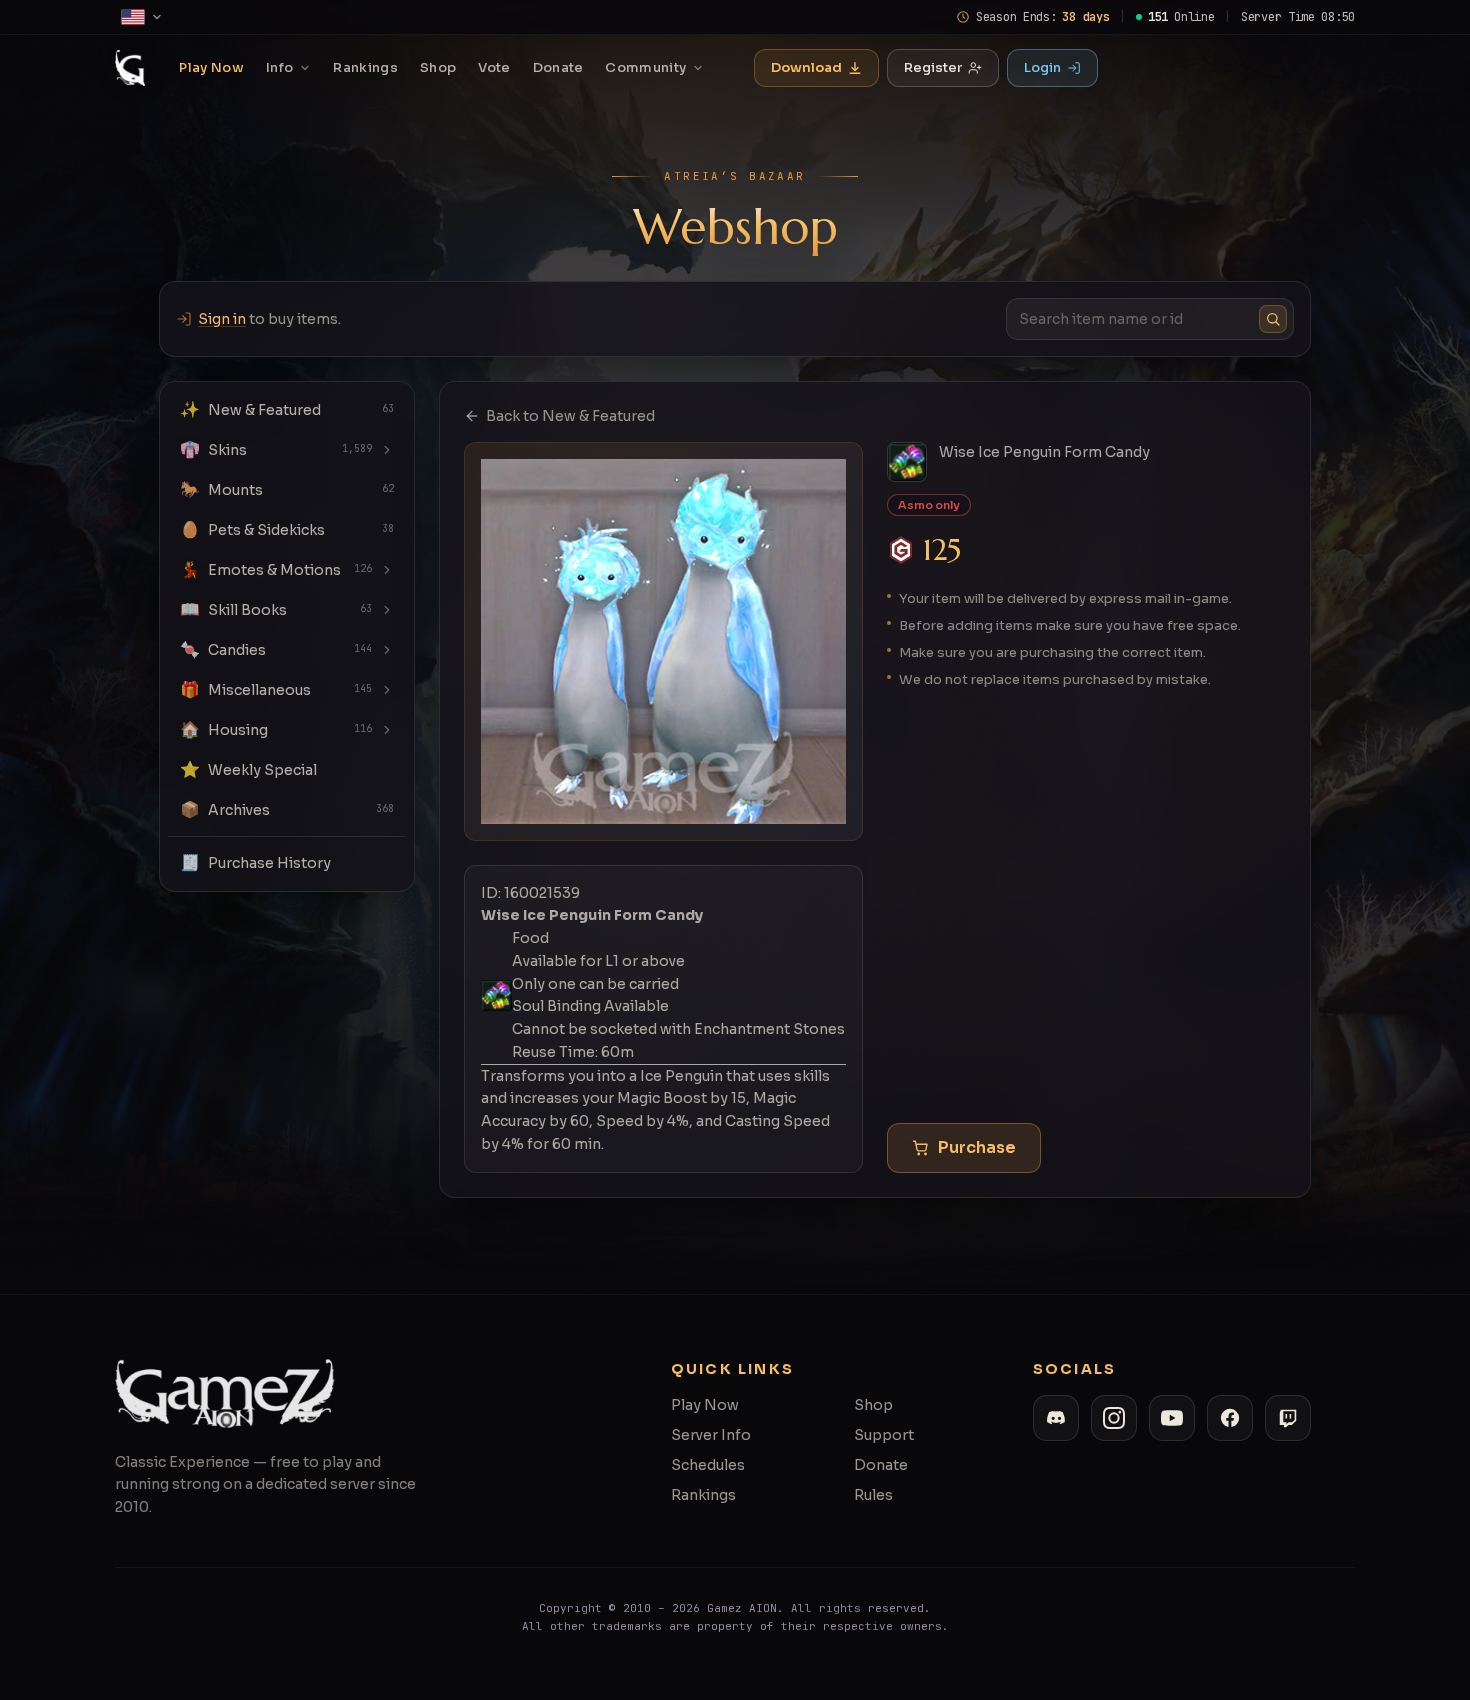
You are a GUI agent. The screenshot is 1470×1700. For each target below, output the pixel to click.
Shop (438, 67)
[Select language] (142, 17)
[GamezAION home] (130, 68)
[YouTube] (1172, 1418)
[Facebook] (1230, 1418)
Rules (873, 1495)
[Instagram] (1114, 1418)
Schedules (708, 1465)
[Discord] (1056, 1418)
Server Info (711, 1435)
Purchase (977, 1147)
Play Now (211, 67)
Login (1042, 67)
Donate (558, 67)
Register (933, 67)
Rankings (365, 67)
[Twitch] (1288, 1418)
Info (279, 67)
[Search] (1273, 319)
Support (884, 1435)
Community (645, 67)
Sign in (222, 319)
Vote (494, 67)
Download (806, 67)
